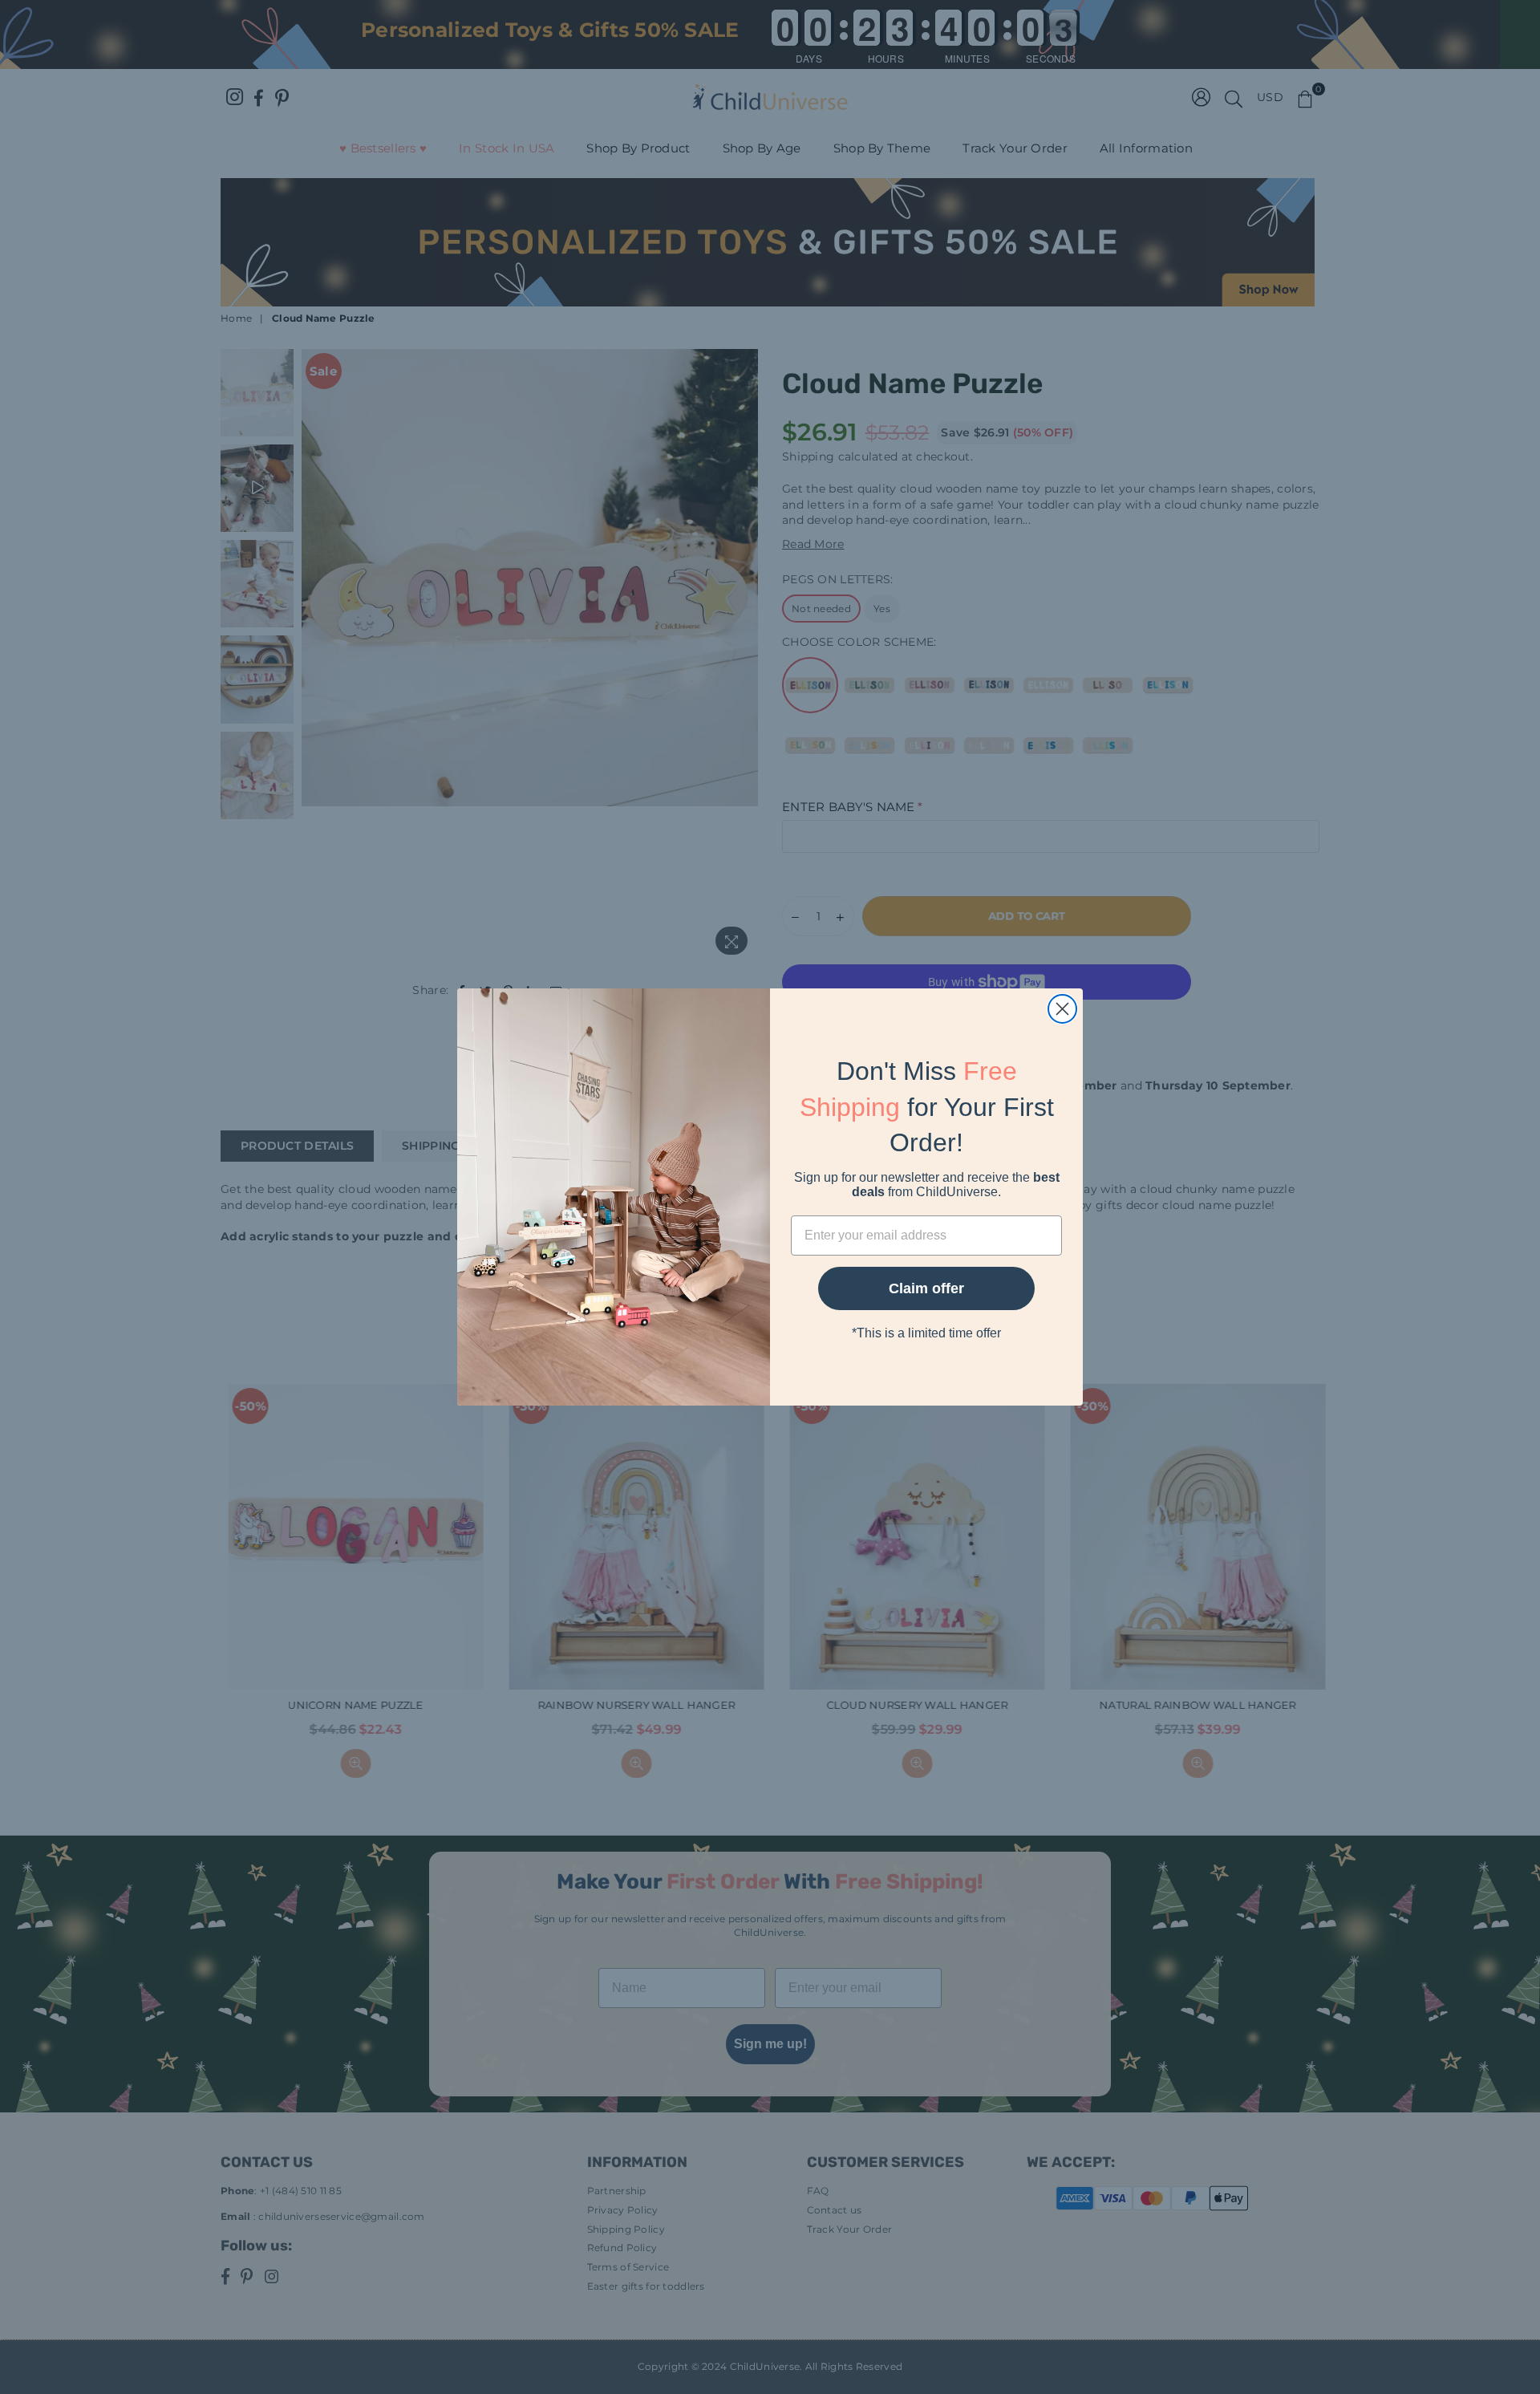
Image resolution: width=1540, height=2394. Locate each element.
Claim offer (926, 1288)
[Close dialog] (1062, 1009)
